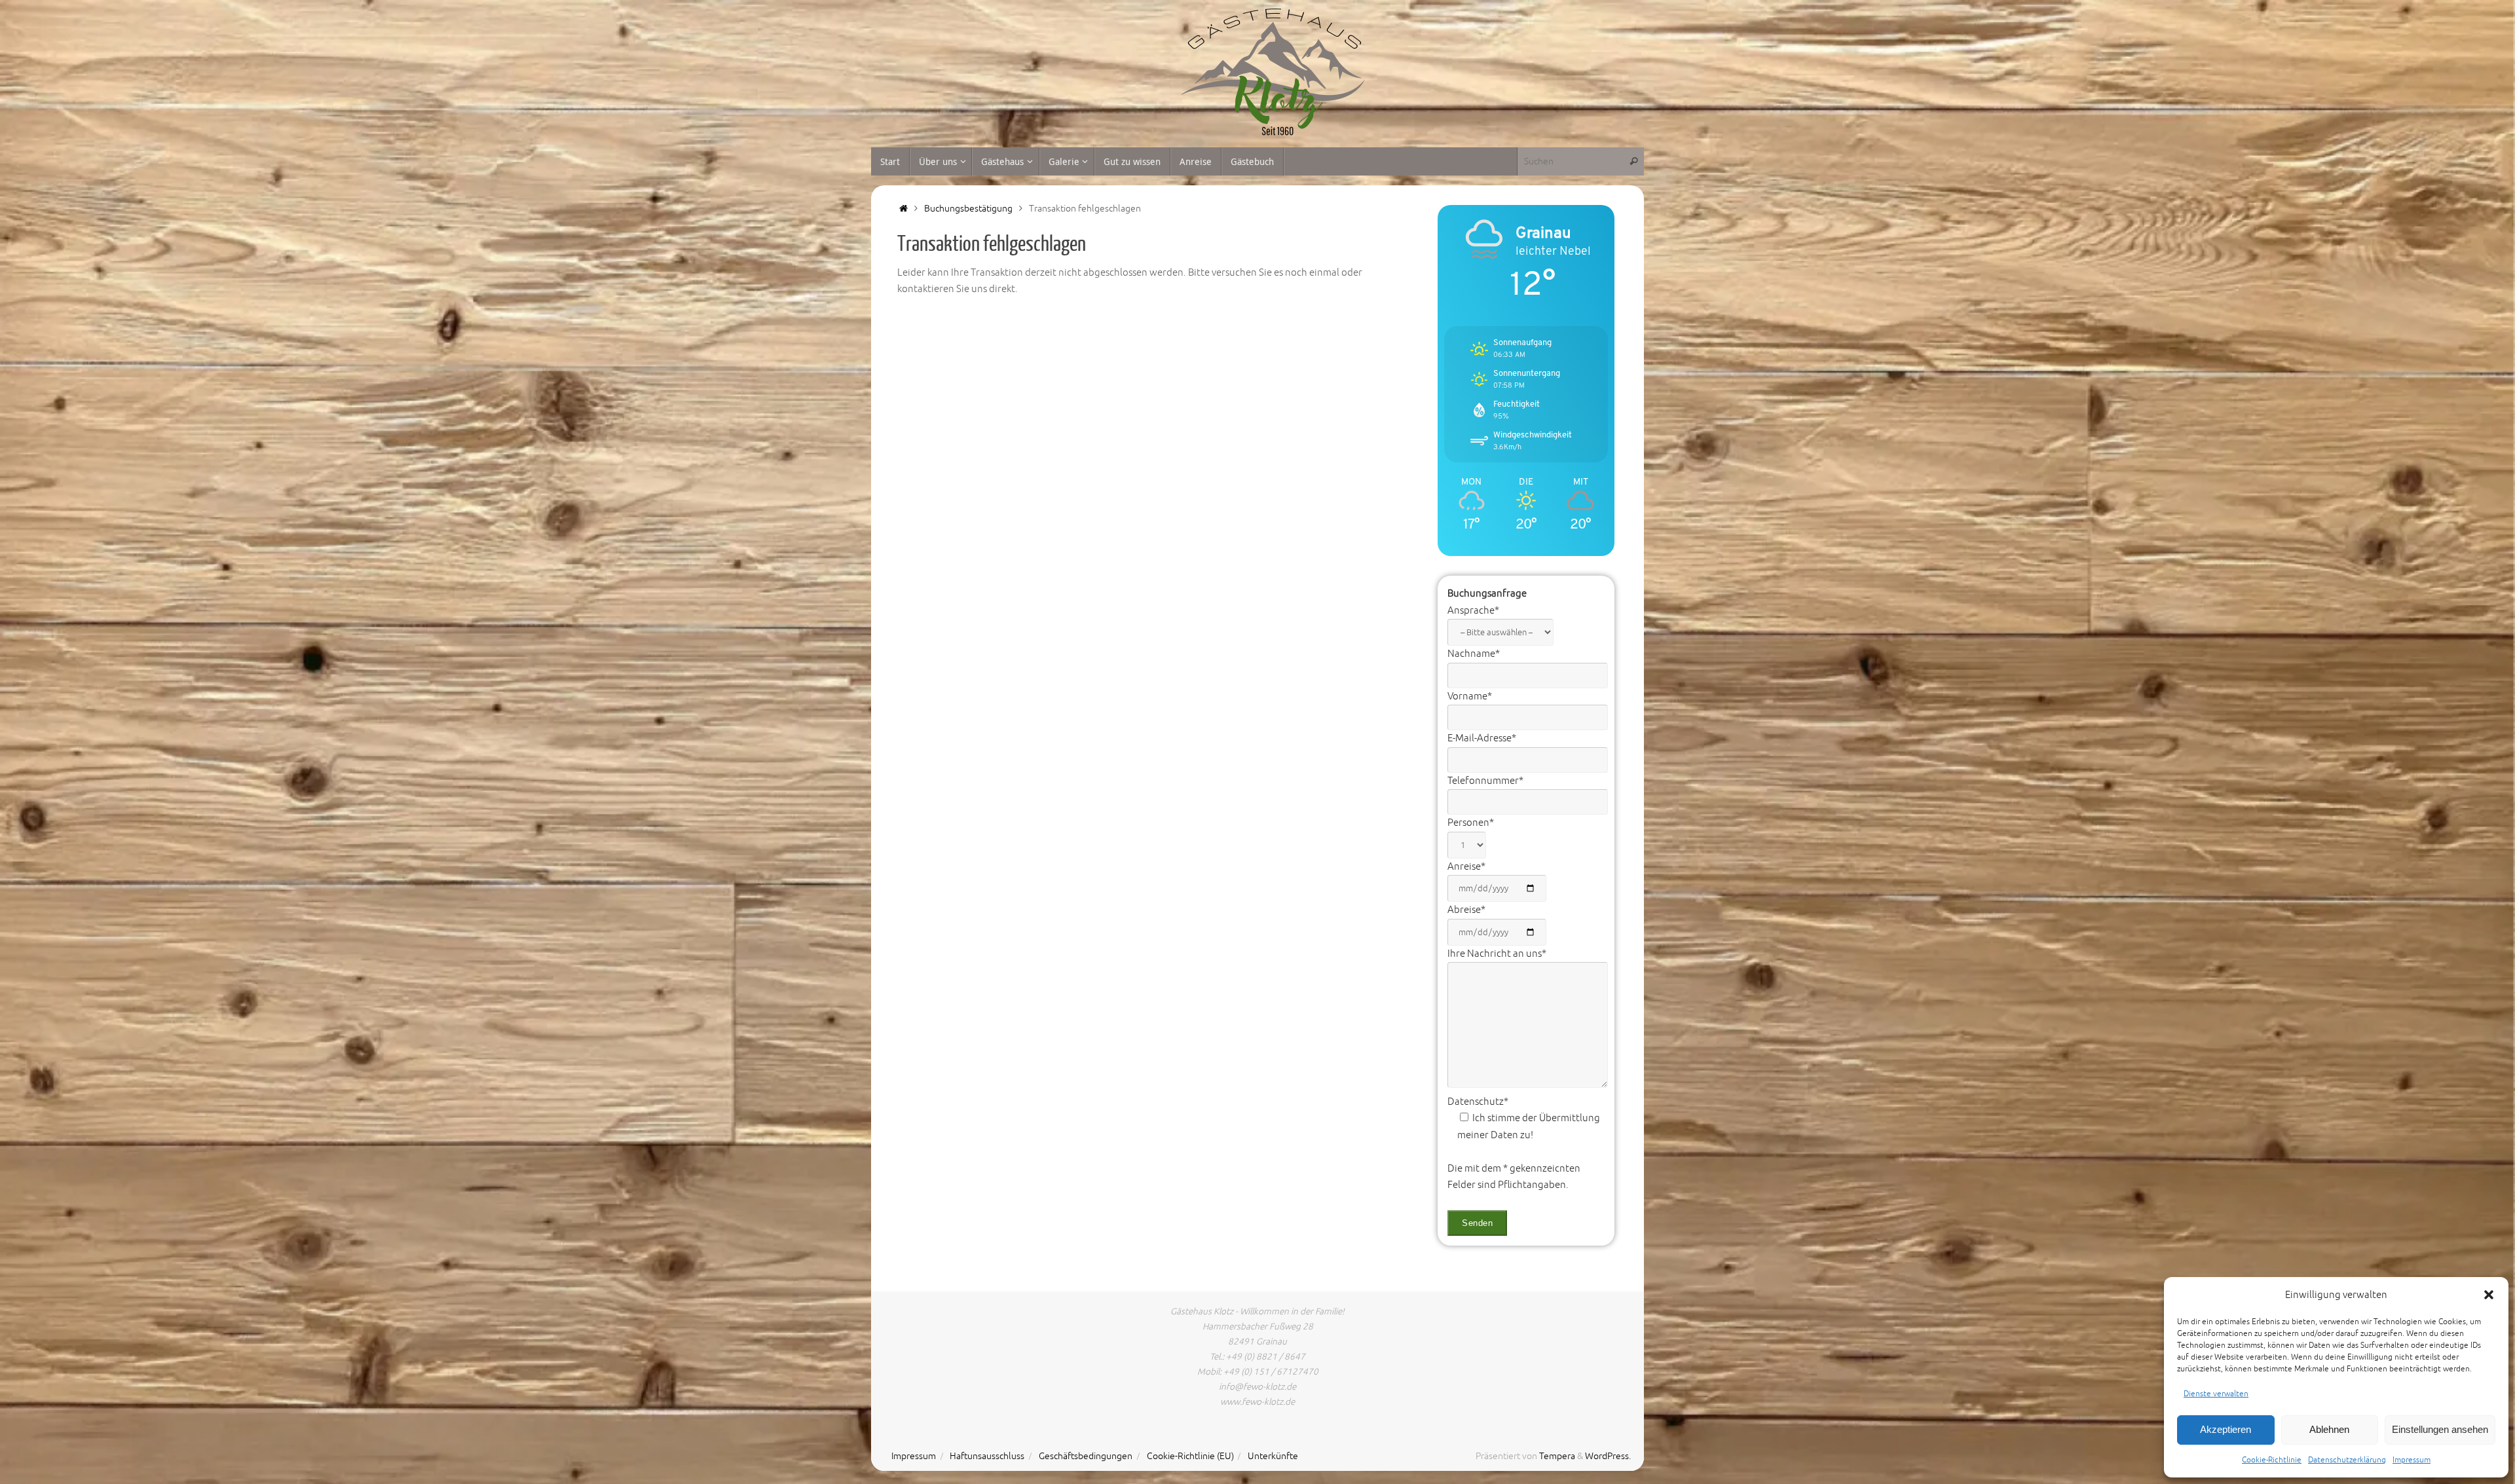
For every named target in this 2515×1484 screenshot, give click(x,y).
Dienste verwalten (2216, 1394)
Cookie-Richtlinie (2272, 1460)
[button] (2489, 1295)
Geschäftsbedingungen (1086, 1456)
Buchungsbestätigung (968, 209)
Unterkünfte (1273, 1456)
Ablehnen (2329, 1429)
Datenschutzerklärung (2347, 1460)
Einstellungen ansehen (2440, 1429)
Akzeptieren (2226, 1429)
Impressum (2412, 1460)
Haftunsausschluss (987, 1456)
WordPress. (1608, 1456)
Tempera (1557, 1456)
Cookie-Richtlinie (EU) (1190, 1456)
